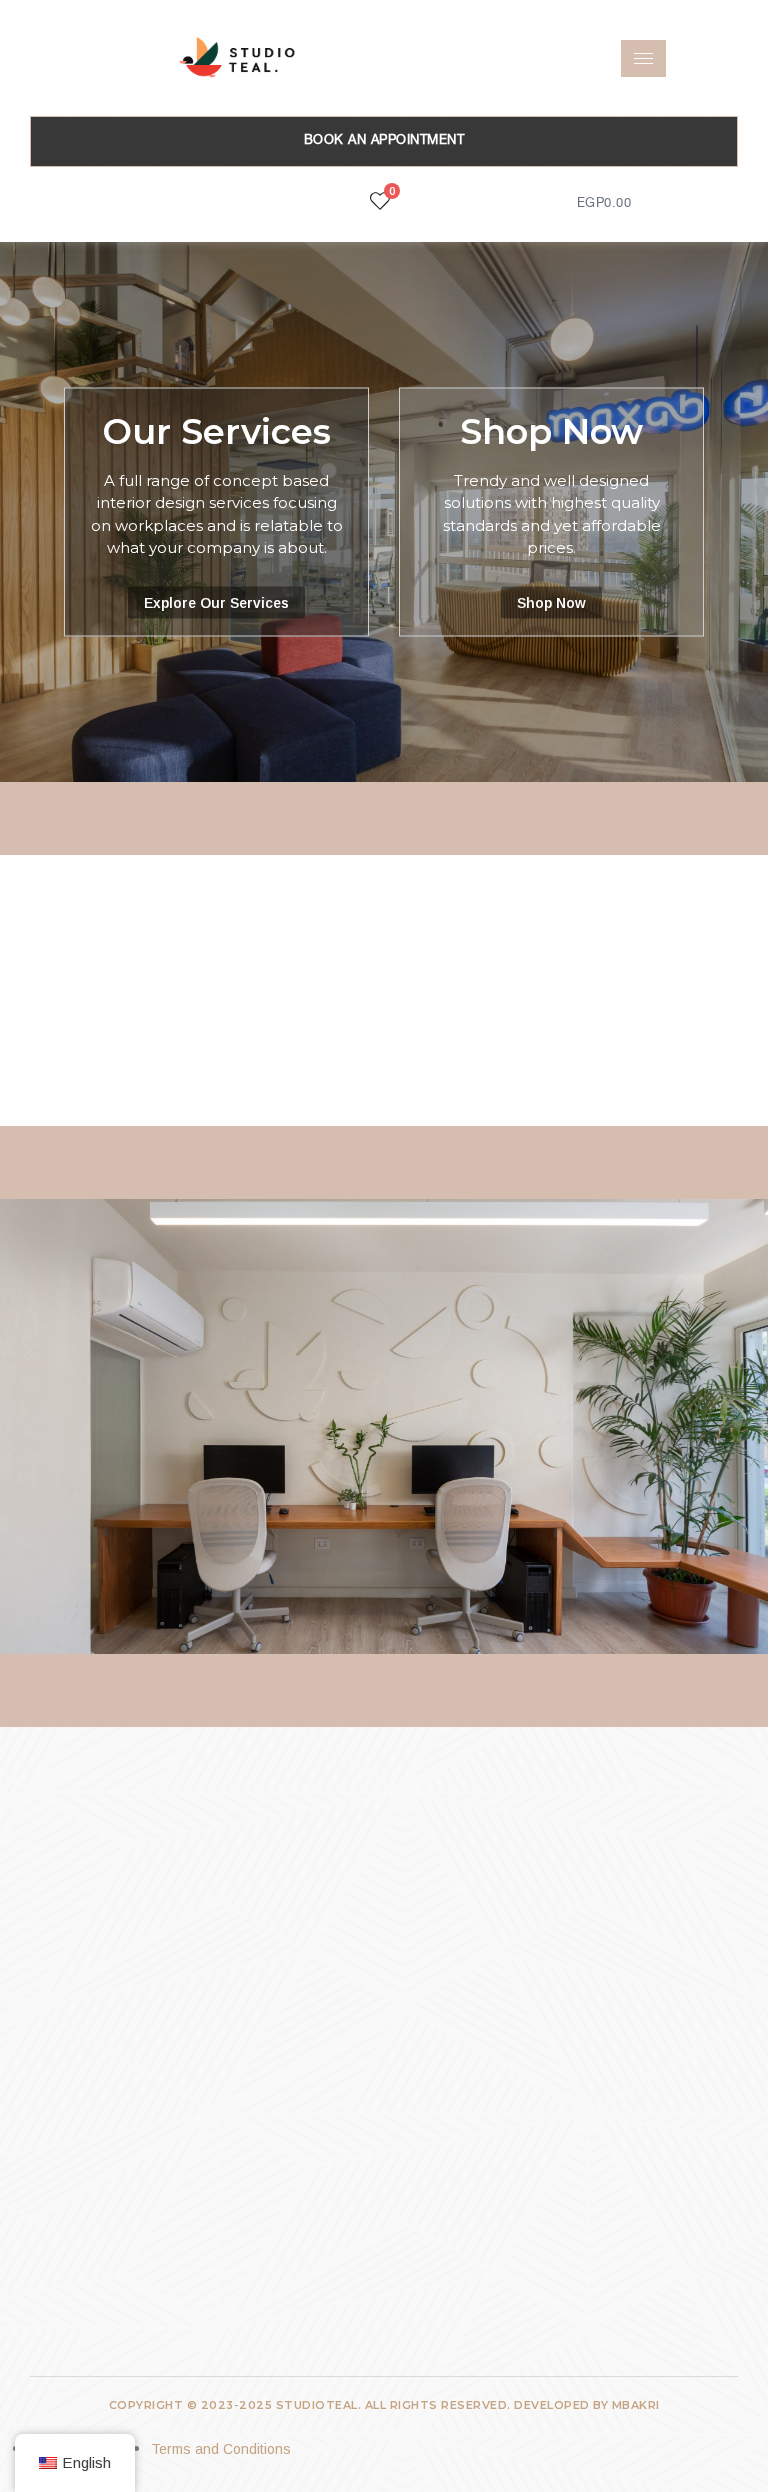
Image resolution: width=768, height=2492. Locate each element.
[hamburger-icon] (643, 58)
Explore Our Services (216, 602)
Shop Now (551, 431)
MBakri (636, 2405)
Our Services (216, 431)
